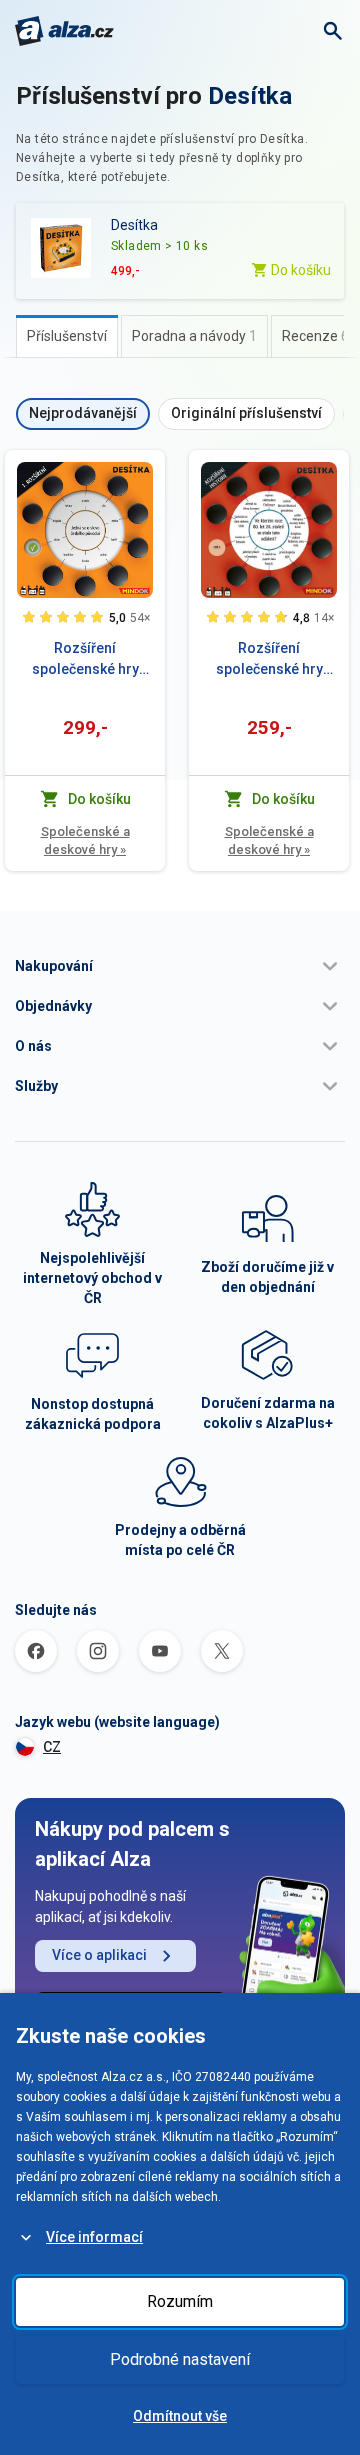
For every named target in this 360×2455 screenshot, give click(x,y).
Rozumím (180, 2301)
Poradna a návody (194, 336)
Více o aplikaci (99, 1955)
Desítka (250, 96)
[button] (180, 966)
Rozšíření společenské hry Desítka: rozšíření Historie (269, 660)
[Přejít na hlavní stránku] (64, 31)
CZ (52, 1747)
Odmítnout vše (180, 2416)
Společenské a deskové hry (85, 840)
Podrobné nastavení (180, 2359)
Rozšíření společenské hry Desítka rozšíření (85, 660)
